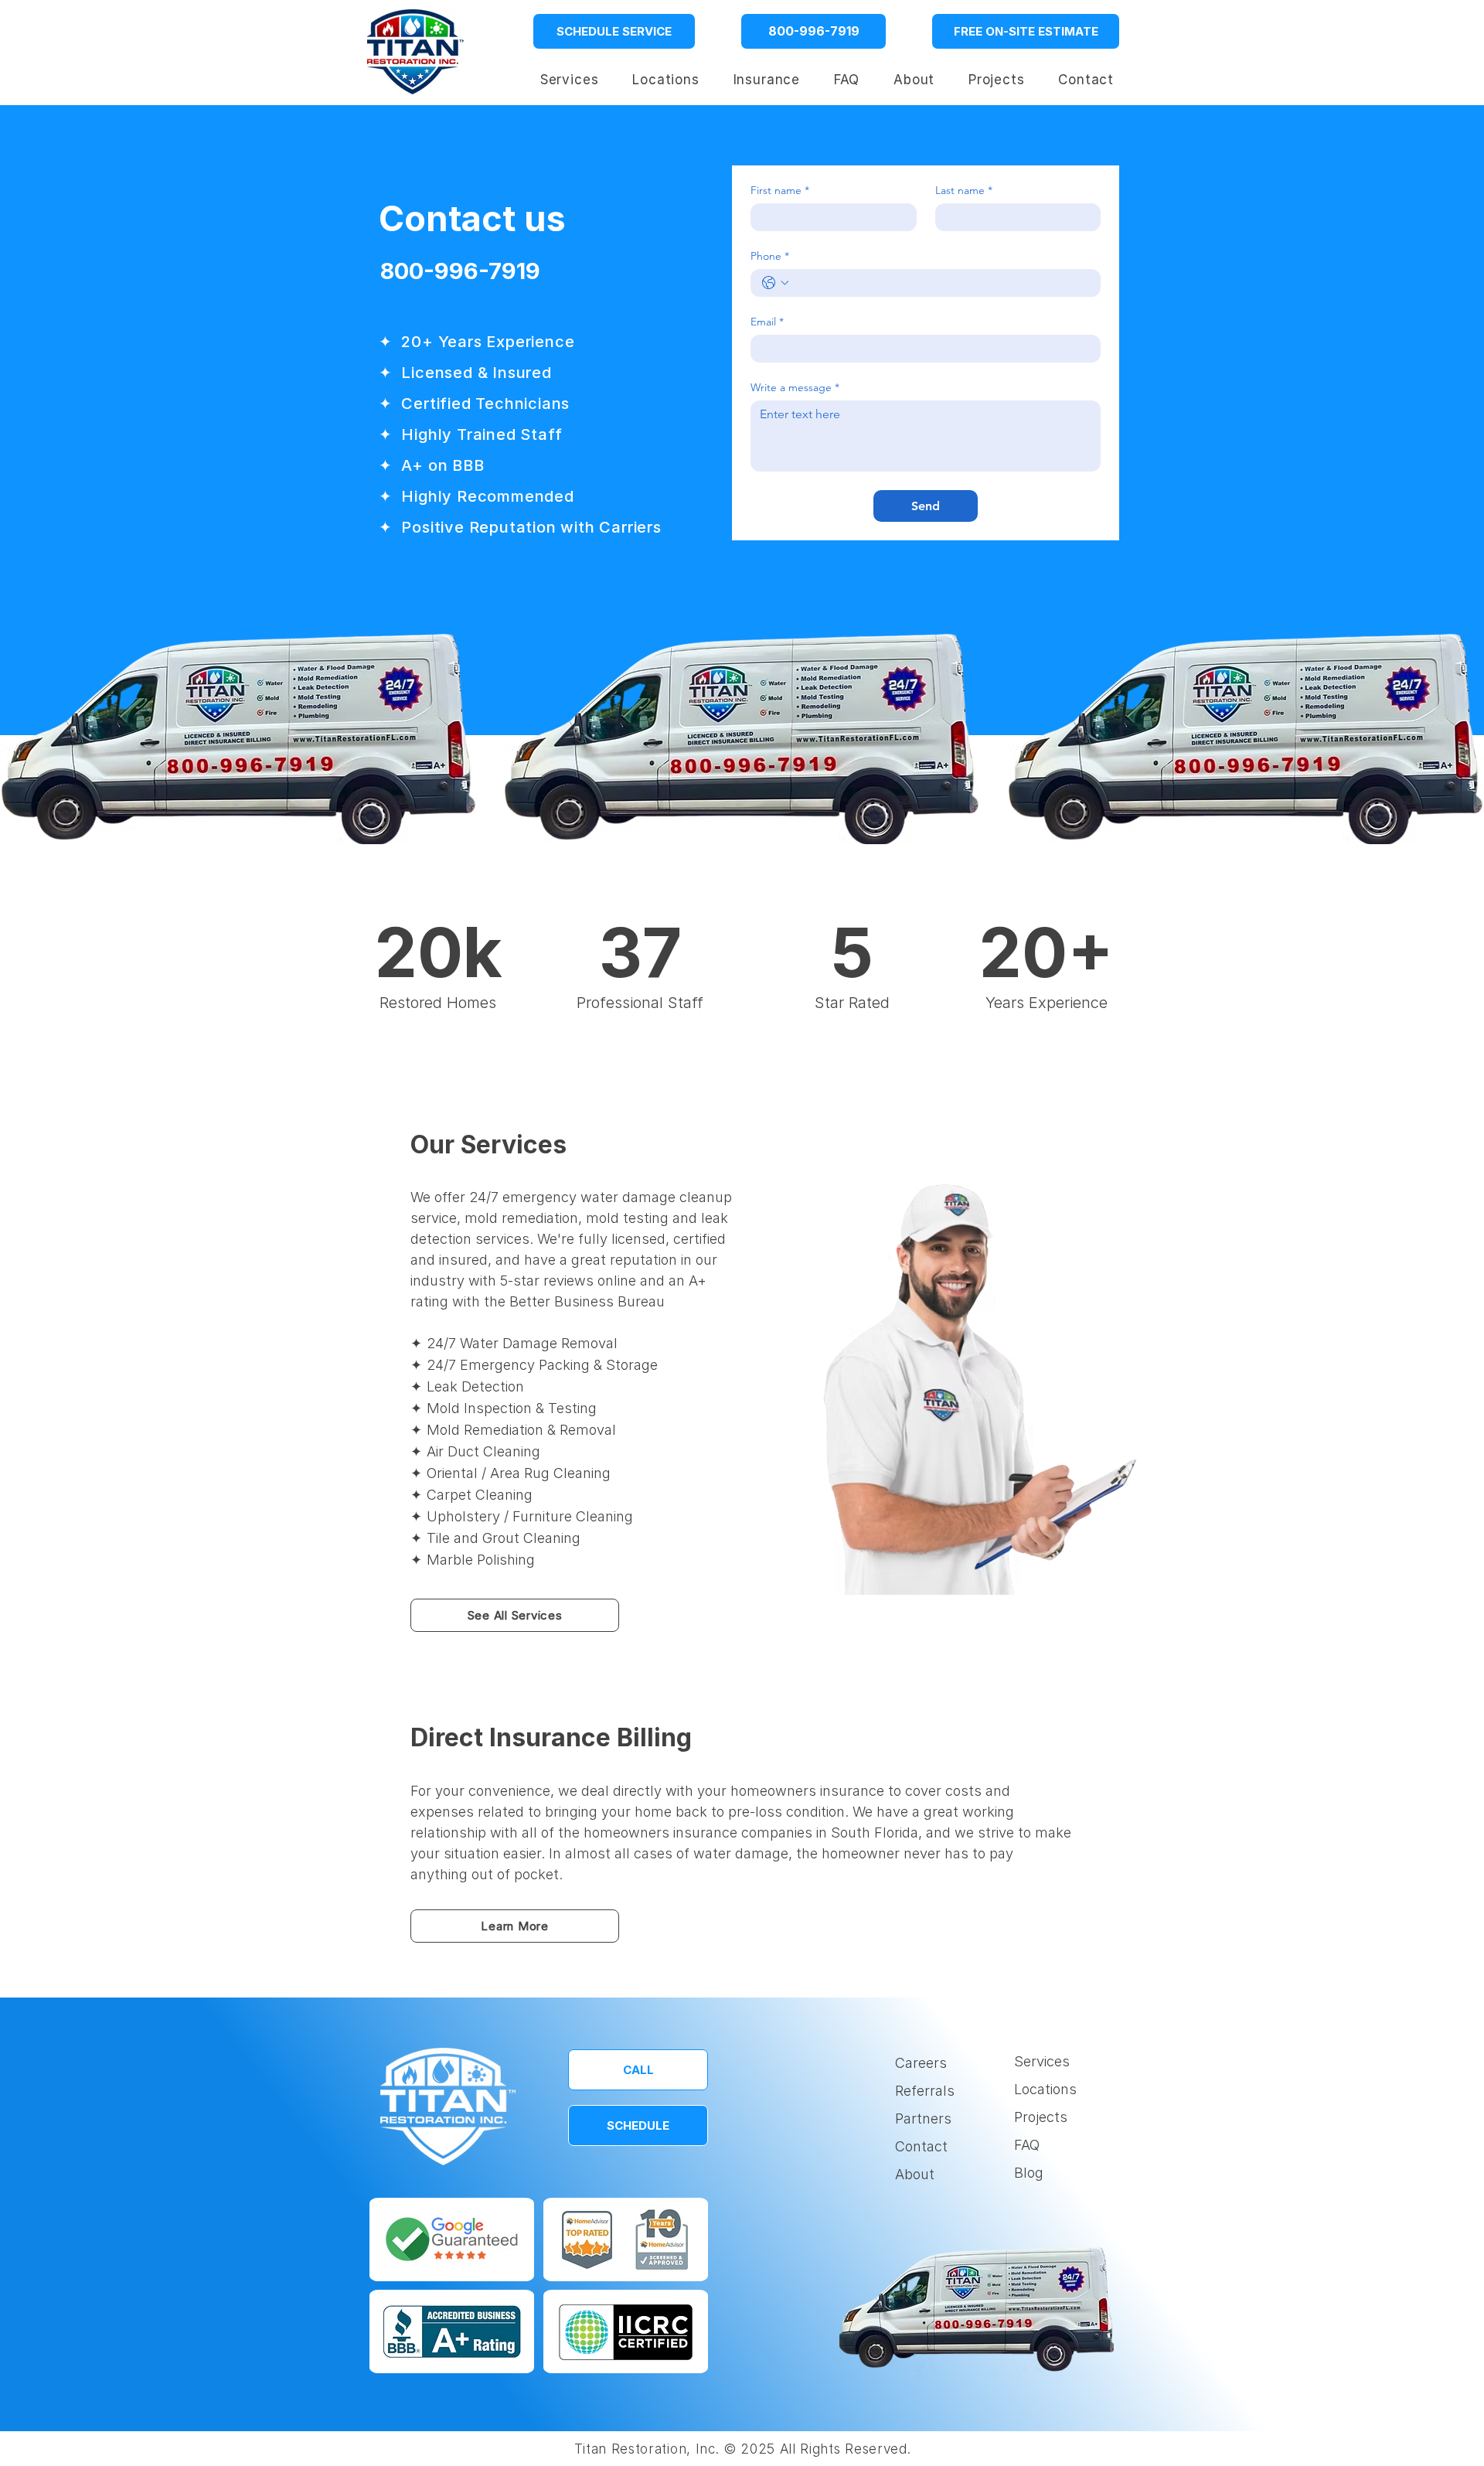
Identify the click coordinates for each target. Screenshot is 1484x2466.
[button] (665, 80)
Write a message (795, 388)
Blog (1029, 2173)
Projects (1041, 2117)
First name (780, 191)
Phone (770, 256)
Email (767, 322)
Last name (964, 191)
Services (1042, 2061)
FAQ (1027, 2145)
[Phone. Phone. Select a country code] (775, 283)
